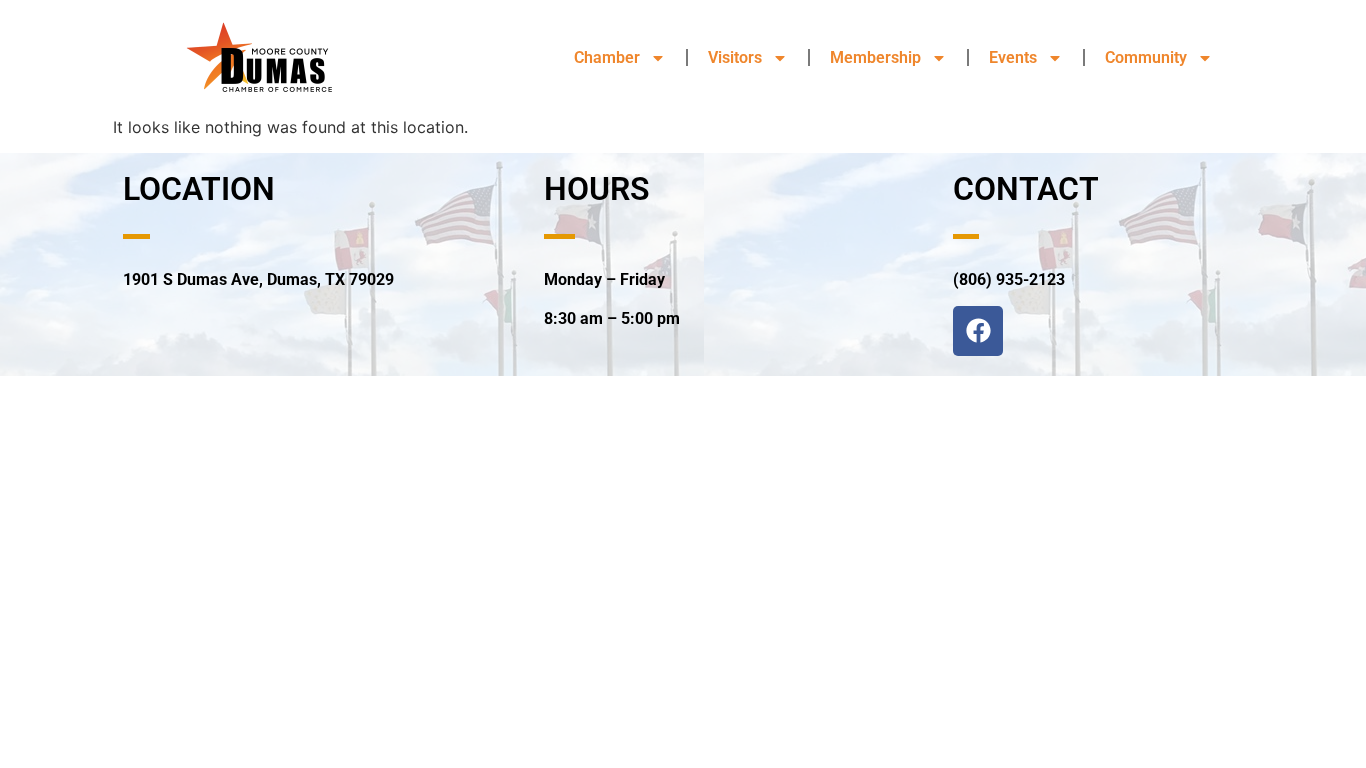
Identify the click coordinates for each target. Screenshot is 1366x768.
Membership (875, 57)
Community (1146, 57)
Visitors (735, 57)
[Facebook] (978, 331)
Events (1013, 57)
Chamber (607, 57)
